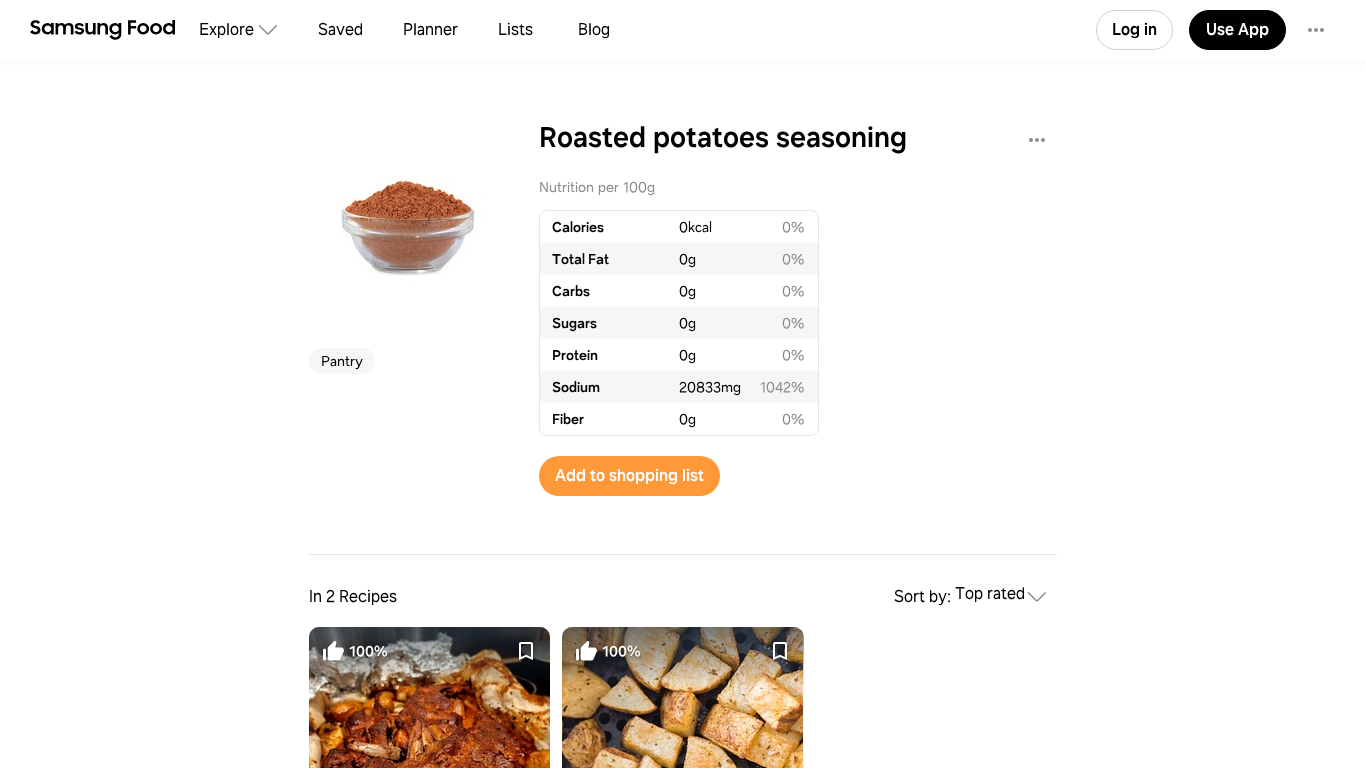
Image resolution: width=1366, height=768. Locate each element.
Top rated (990, 594)
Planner (430, 29)
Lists (515, 29)
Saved (340, 29)
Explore (226, 29)
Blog (594, 29)
